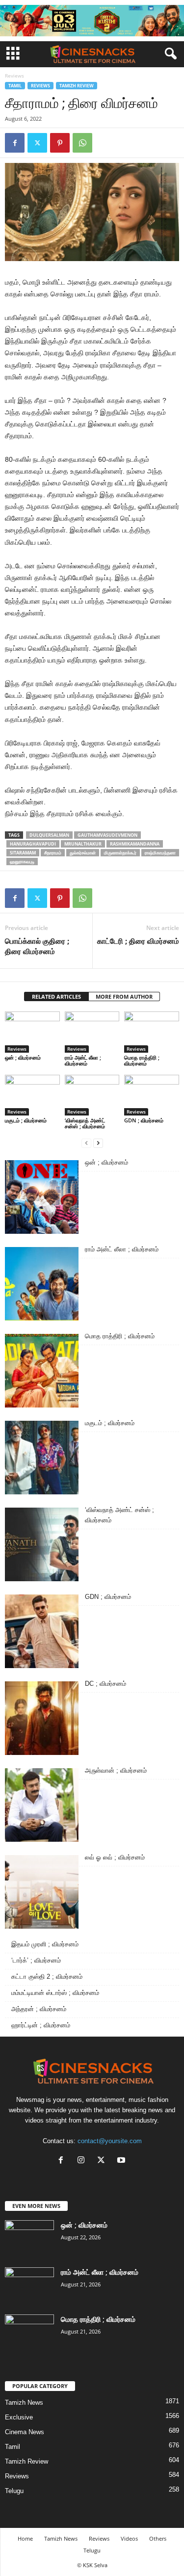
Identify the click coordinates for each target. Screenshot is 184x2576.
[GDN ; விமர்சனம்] (152, 1095)
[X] (103, 2161)
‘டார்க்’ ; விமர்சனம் (36, 1960)
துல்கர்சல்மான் (83, 853)
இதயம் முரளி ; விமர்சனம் (45, 1944)
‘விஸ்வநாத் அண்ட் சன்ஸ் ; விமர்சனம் (85, 1123)
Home (25, 2538)
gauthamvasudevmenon (107, 835)
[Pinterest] (60, 143)
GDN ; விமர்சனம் (144, 1120)
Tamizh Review (77, 86)
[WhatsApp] (82, 143)
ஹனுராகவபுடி (22, 862)
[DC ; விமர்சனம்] (42, 1718)
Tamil (15, 86)
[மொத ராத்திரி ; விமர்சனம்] (152, 1032)
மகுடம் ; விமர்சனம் (26, 1120)
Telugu (14, 2491)
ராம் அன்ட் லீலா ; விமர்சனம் (83, 1060)
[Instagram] (83, 2161)
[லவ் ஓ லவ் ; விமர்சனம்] (42, 1892)
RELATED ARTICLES (56, 996)
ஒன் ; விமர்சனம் (23, 1057)
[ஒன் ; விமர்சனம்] (32, 1032)
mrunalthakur (83, 844)
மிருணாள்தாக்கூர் (120, 853)
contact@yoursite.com (110, 2141)
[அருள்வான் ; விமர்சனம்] (42, 1805)
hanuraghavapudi (33, 844)
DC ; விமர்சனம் (105, 1684)
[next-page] (98, 1143)
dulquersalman (49, 835)
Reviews (40, 86)
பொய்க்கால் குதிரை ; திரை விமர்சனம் (37, 946)
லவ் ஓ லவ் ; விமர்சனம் (115, 1857)
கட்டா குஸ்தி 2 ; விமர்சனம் (47, 1977)
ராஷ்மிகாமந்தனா (160, 853)
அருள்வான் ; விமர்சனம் (116, 1770)
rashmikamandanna (135, 844)
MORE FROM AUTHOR (124, 996)
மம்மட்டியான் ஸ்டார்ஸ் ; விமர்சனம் (55, 1993)
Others (158, 2538)
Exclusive (19, 2417)
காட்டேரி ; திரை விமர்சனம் (138, 941)
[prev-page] (86, 1143)
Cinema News (25, 2432)
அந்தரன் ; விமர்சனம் (39, 2009)
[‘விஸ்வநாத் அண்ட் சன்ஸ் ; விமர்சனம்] (92, 1095)
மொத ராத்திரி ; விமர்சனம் (142, 1060)
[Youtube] (122, 2161)
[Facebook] (15, 143)
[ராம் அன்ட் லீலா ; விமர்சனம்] (92, 1032)
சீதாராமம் (53, 853)
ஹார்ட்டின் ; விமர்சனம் (41, 2025)
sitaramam (23, 853)
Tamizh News (24, 2403)
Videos (129, 2538)
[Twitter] (37, 143)
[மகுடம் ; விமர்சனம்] (32, 1095)
